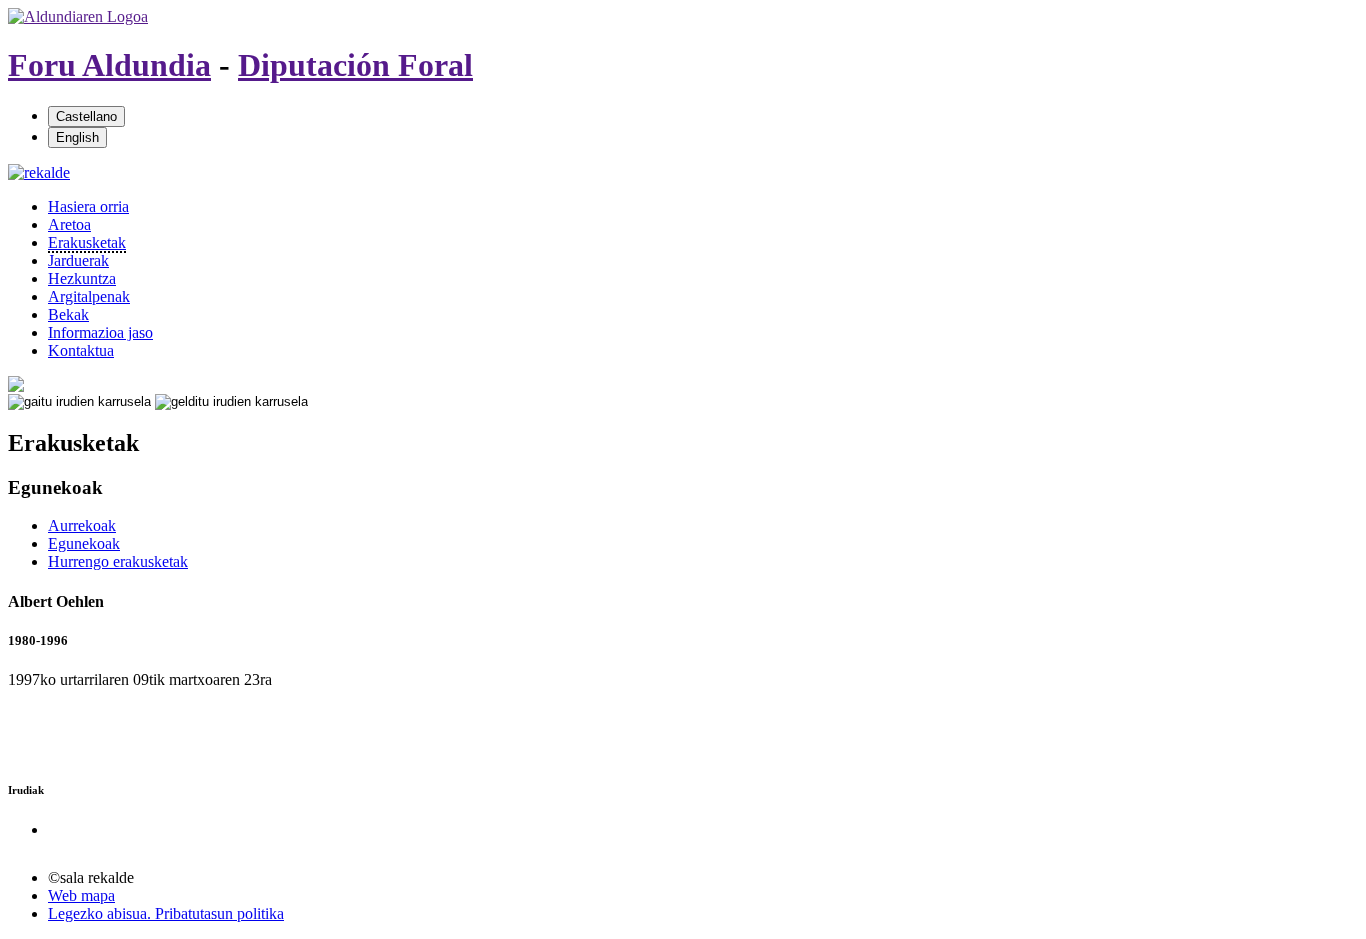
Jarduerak (78, 260)
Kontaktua (81, 350)
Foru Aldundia (109, 65)
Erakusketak (87, 242)
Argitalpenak (89, 296)
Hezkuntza (82, 278)
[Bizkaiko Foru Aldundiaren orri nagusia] (78, 16)
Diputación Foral (355, 65)
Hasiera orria (88, 206)
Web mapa (81, 895)
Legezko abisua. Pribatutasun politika (166, 913)
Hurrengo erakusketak (118, 561)
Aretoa (69, 224)
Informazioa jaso (100, 332)
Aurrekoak (82, 525)
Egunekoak (84, 543)
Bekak (68, 314)
